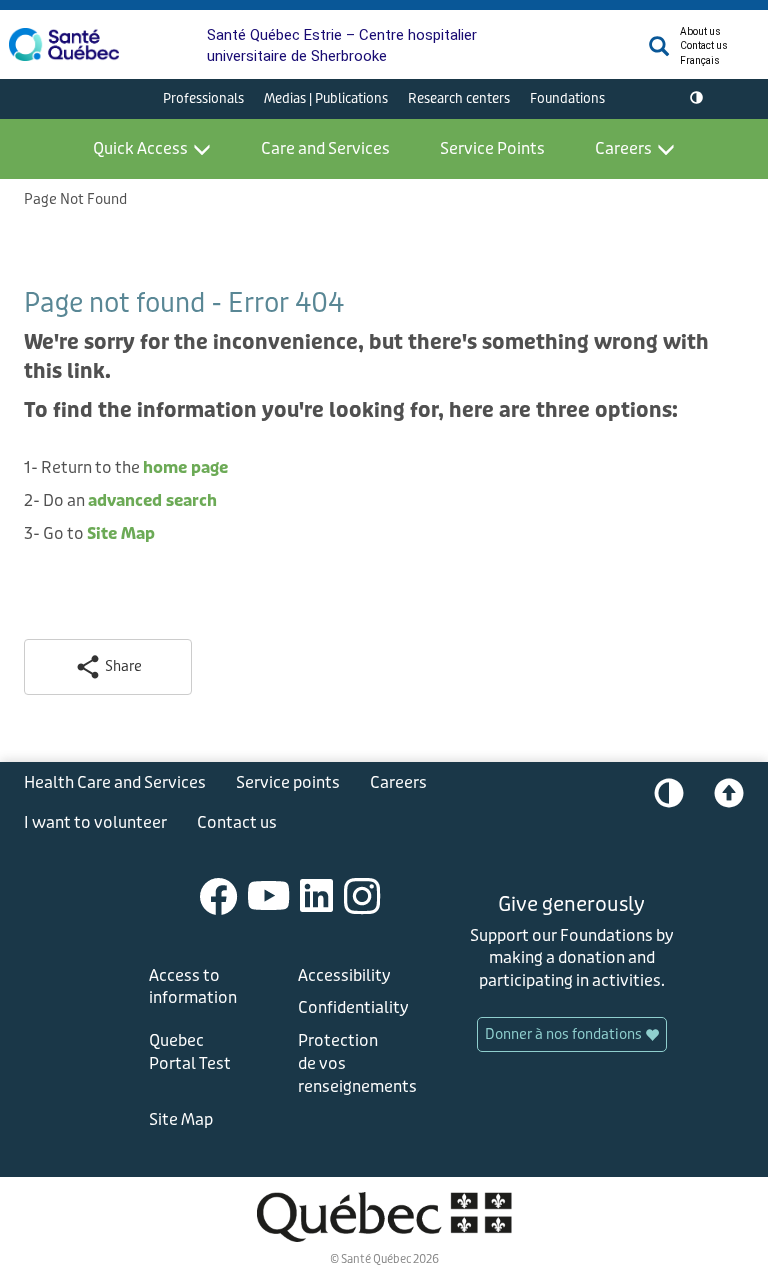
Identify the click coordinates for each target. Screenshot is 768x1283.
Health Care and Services (115, 782)
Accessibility (344, 975)
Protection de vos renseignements (350, 1063)
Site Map (121, 533)
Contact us (704, 45)
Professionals (203, 98)
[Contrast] (696, 99)
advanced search (152, 500)
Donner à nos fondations (565, 1034)
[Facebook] (219, 894)
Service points (288, 782)
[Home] (64, 44)
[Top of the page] (729, 798)
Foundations (567, 98)
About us (700, 31)
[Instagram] (362, 894)
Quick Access (140, 148)
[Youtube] (269, 894)
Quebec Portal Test (190, 1052)
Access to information (193, 987)
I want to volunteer (95, 822)
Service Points (492, 148)
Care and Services (325, 148)
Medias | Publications (326, 98)
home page (185, 467)
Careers (623, 148)
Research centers (459, 98)
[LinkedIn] (317, 894)
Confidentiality (350, 1007)
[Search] (659, 51)
